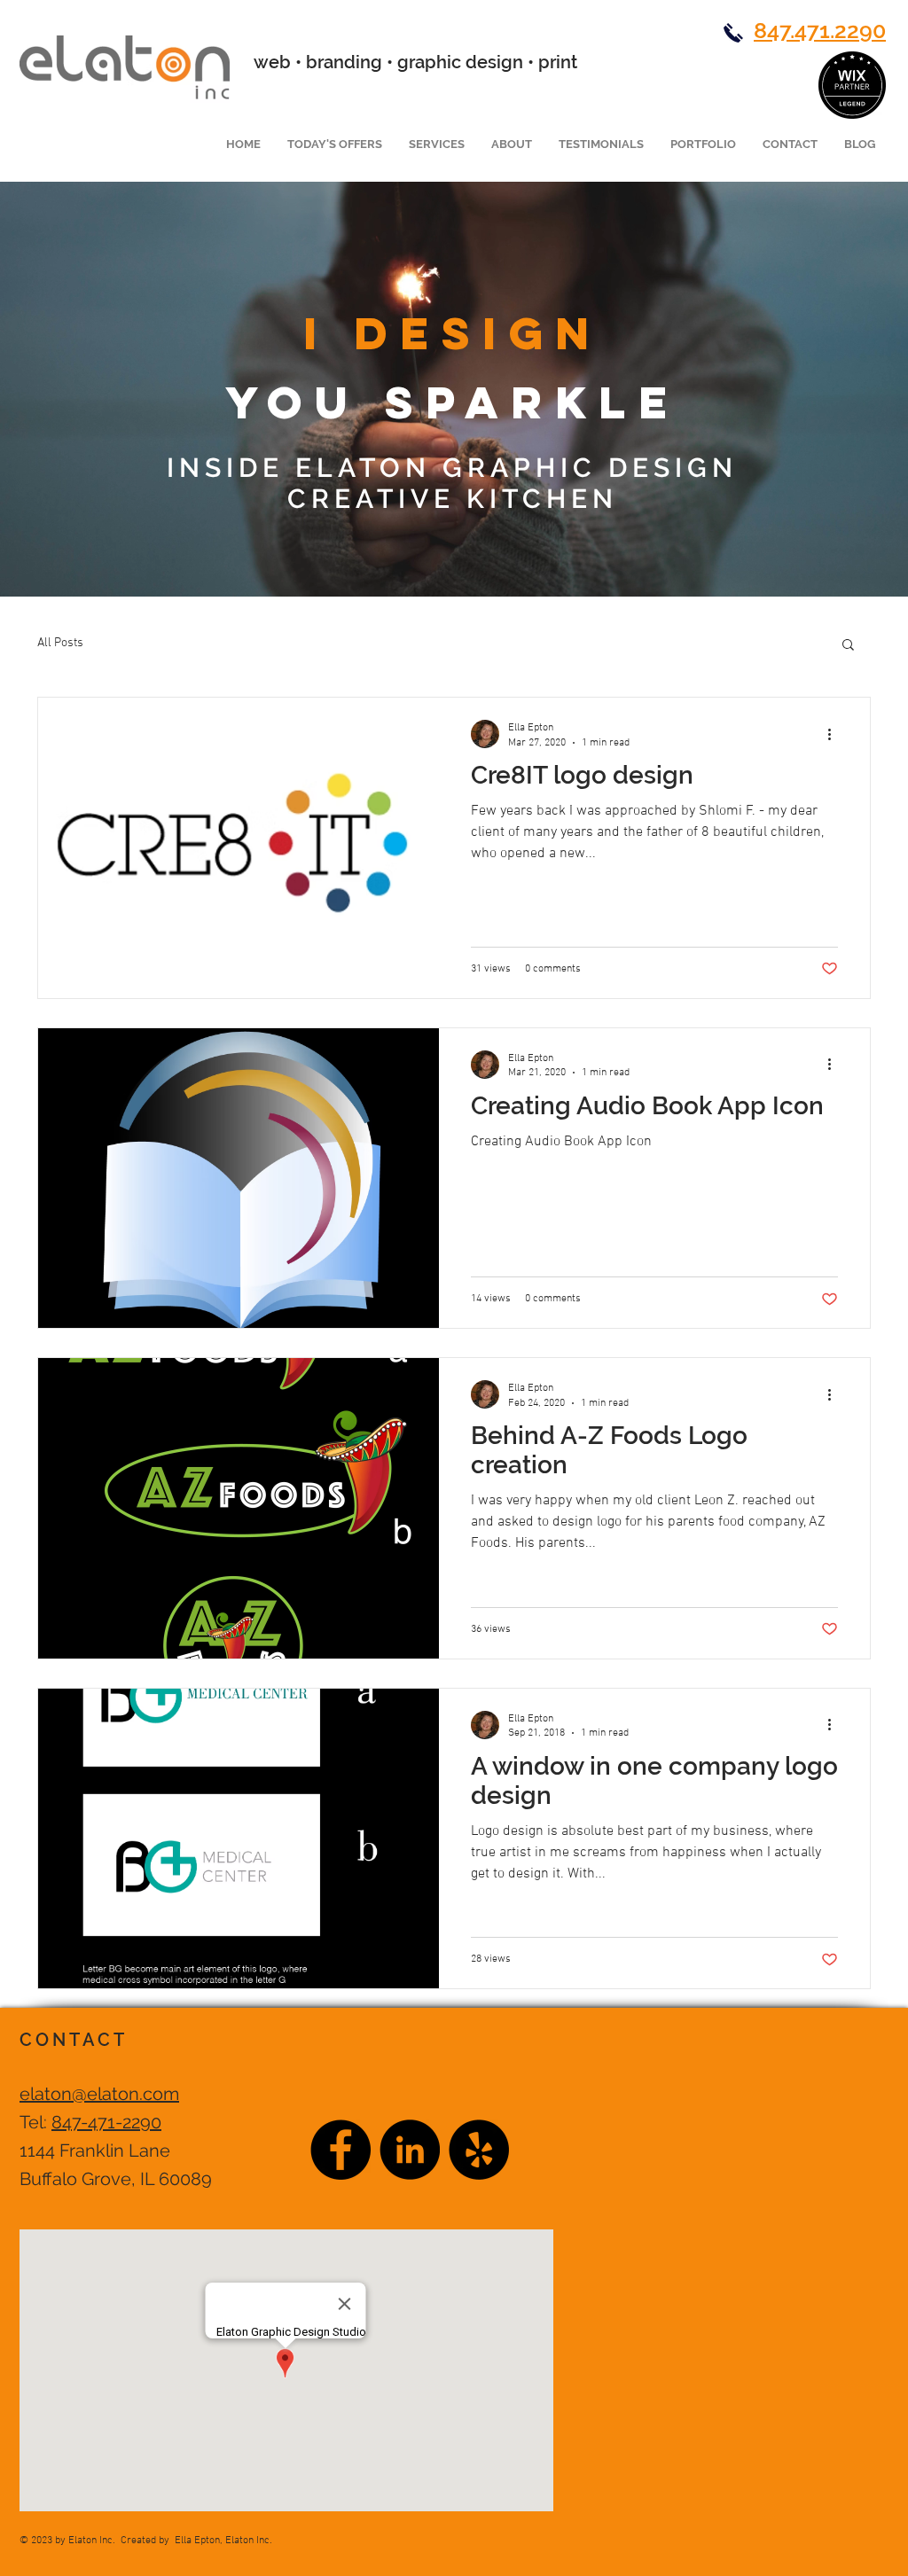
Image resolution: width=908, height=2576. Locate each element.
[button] (703, 144)
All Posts (60, 643)
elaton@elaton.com (99, 2094)
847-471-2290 (106, 2122)
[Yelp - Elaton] (479, 2150)
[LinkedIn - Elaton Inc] (410, 2150)
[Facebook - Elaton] (340, 2150)
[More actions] (835, 734)
